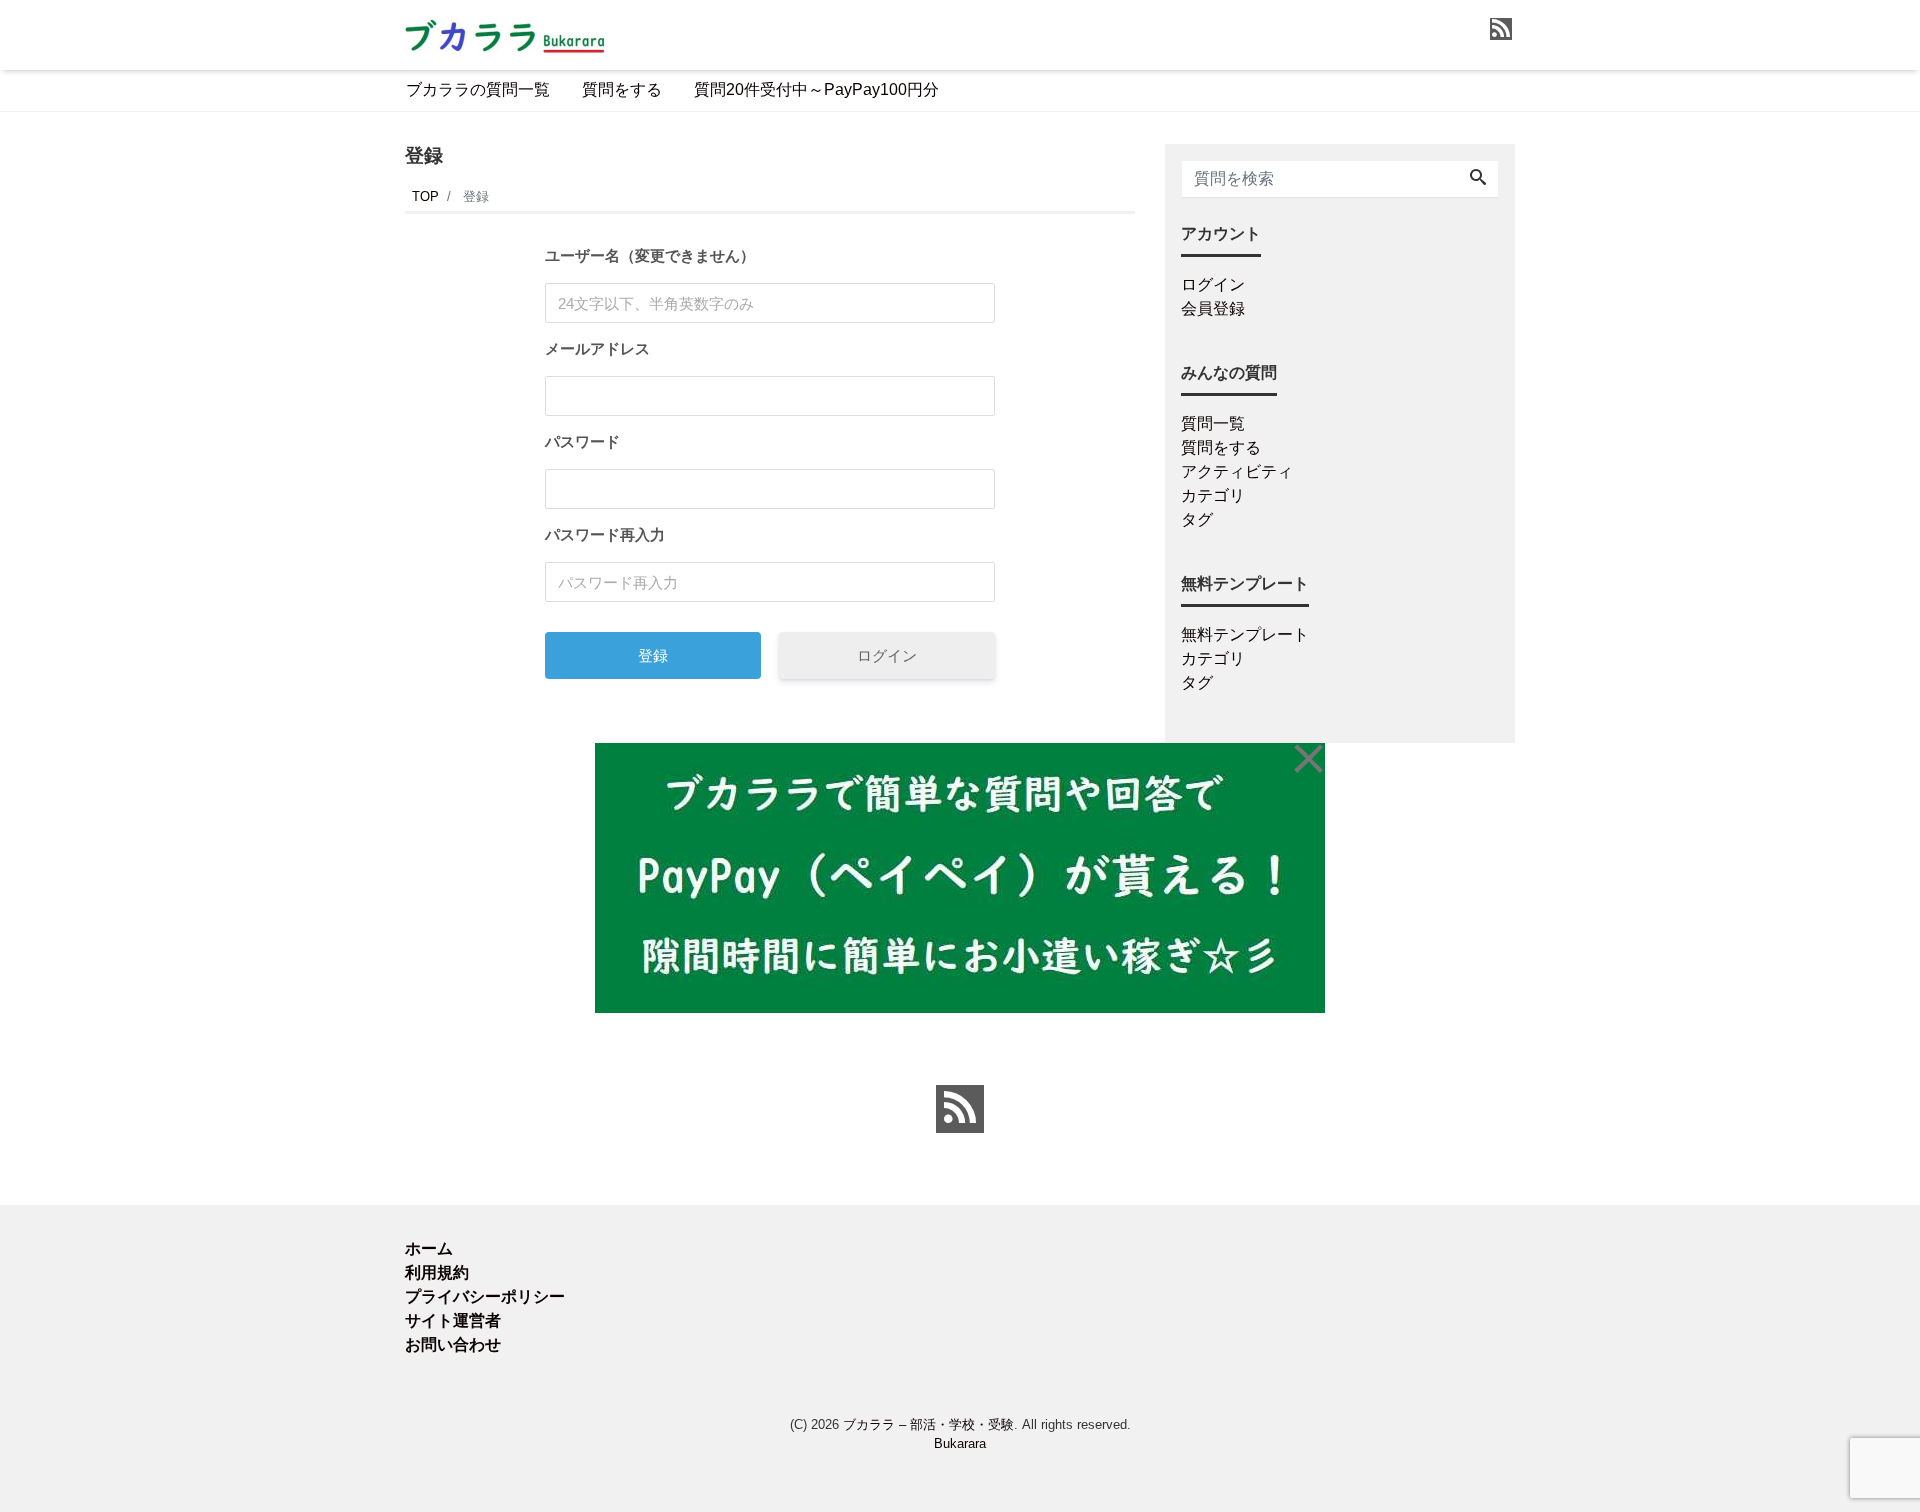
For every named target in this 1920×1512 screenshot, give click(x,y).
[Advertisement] (310, 744)
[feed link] (960, 1109)
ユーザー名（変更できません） (650, 255)
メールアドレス (597, 348)
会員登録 (1213, 308)
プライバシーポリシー (485, 1296)
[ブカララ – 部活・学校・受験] (505, 33)
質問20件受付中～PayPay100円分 (816, 89)
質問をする (622, 89)
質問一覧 (1213, 423)
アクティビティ (1237, 471)
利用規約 (437, 1272)
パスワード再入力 (605, 534)
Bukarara (960, 1443)
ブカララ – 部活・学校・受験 (928, 1424)
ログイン (887, 655)
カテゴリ (1213, 495)
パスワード (582, 441)
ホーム (429, 1248)
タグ (1197, 519)
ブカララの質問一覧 (478, 89)
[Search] (1478, 179)
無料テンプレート (1245, 634)
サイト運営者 (453, 1320)
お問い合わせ (453, 1344)
